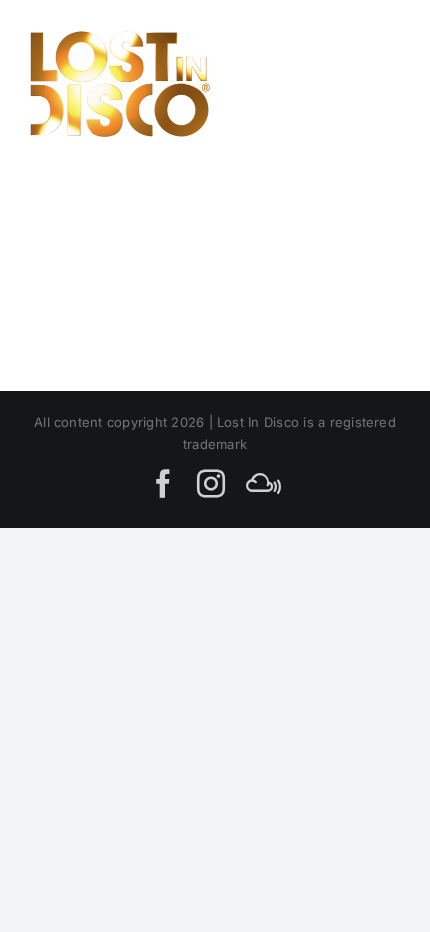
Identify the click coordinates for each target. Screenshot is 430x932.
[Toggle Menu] (377, 83)
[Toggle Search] (309, 83)
